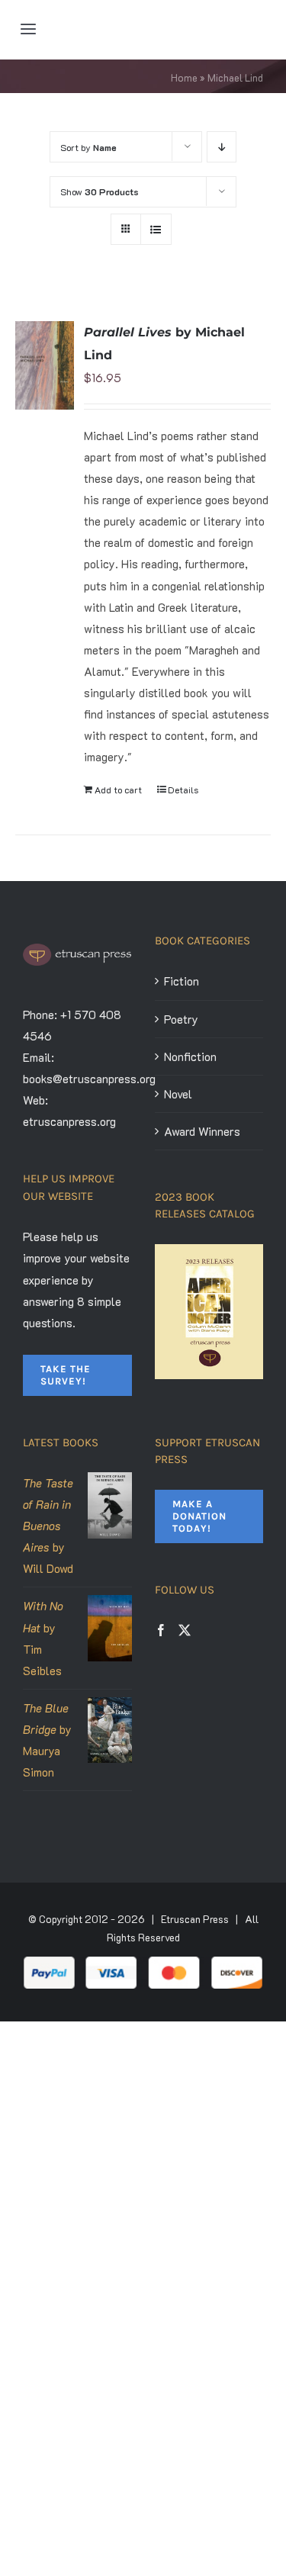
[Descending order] (222, 147)
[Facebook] (161, 1630)
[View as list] (156, 229)
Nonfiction (190, 1056)
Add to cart (118, 790)
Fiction (182, 981)
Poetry (181, 1019)
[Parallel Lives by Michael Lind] (45, 365)
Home (184, 77)
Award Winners (202, 1131)
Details (183, 790)
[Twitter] (185, 1630)
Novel (178, 1094)
